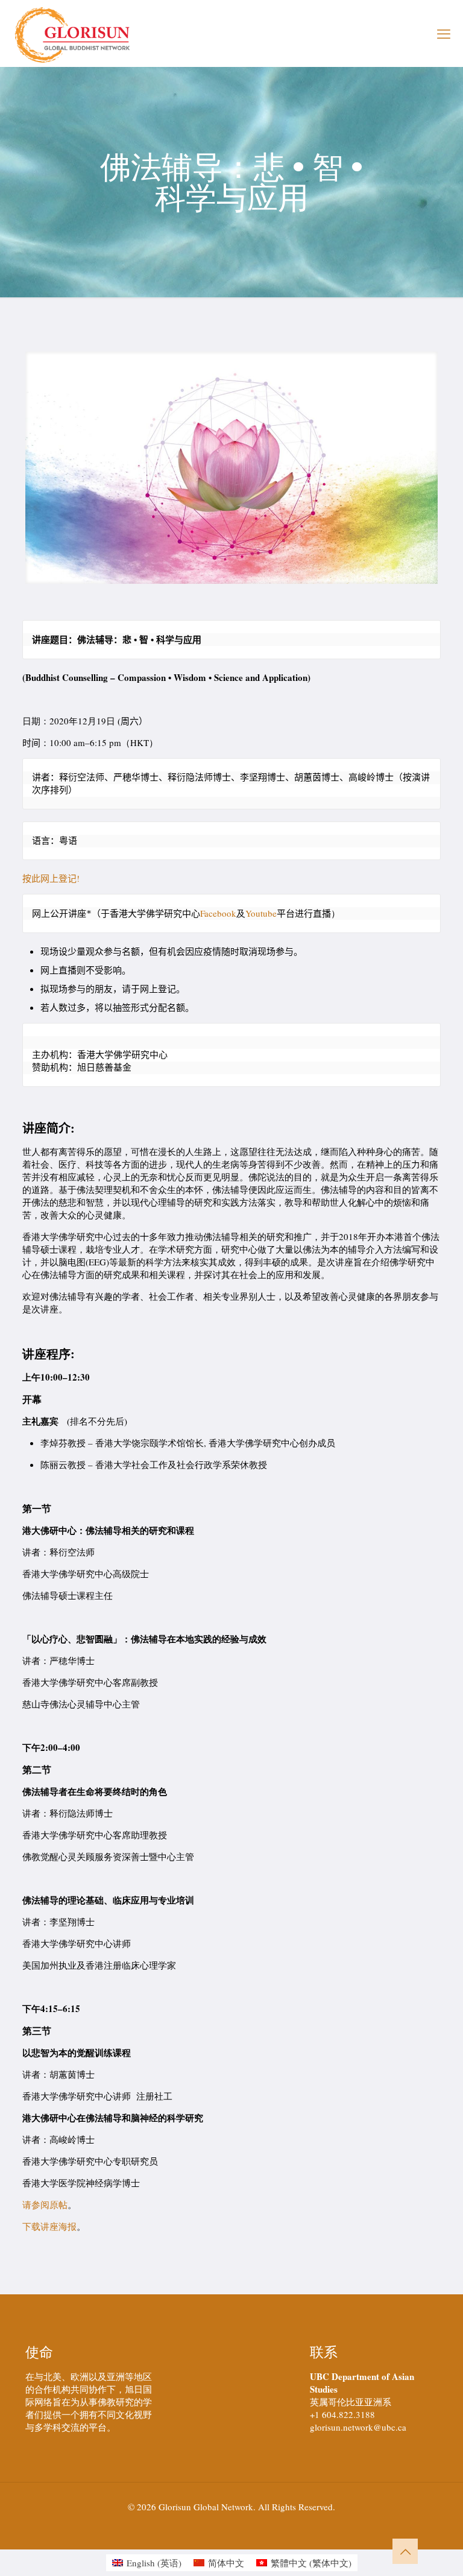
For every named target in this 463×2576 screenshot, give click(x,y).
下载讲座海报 (49, 2226)
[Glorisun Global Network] (73, 33)
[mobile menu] (444, 33)
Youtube (261, 913)
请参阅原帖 (45, 2204)
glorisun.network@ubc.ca (358, 2427)
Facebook (218, 913)
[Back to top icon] (405, 2551)
